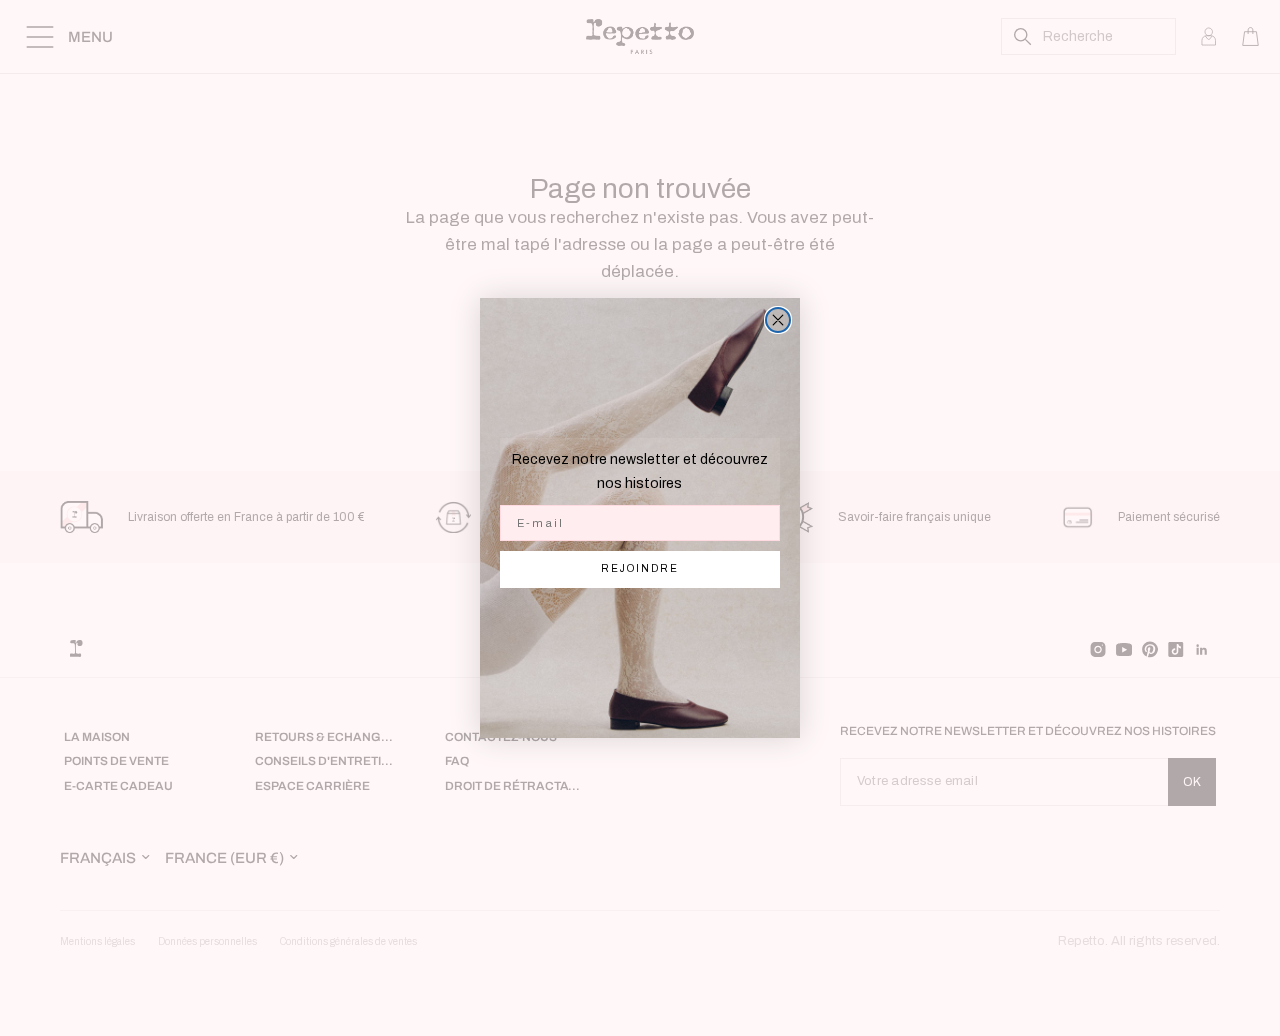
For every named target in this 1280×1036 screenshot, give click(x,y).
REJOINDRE (640, 568)
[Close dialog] (778, 320)
